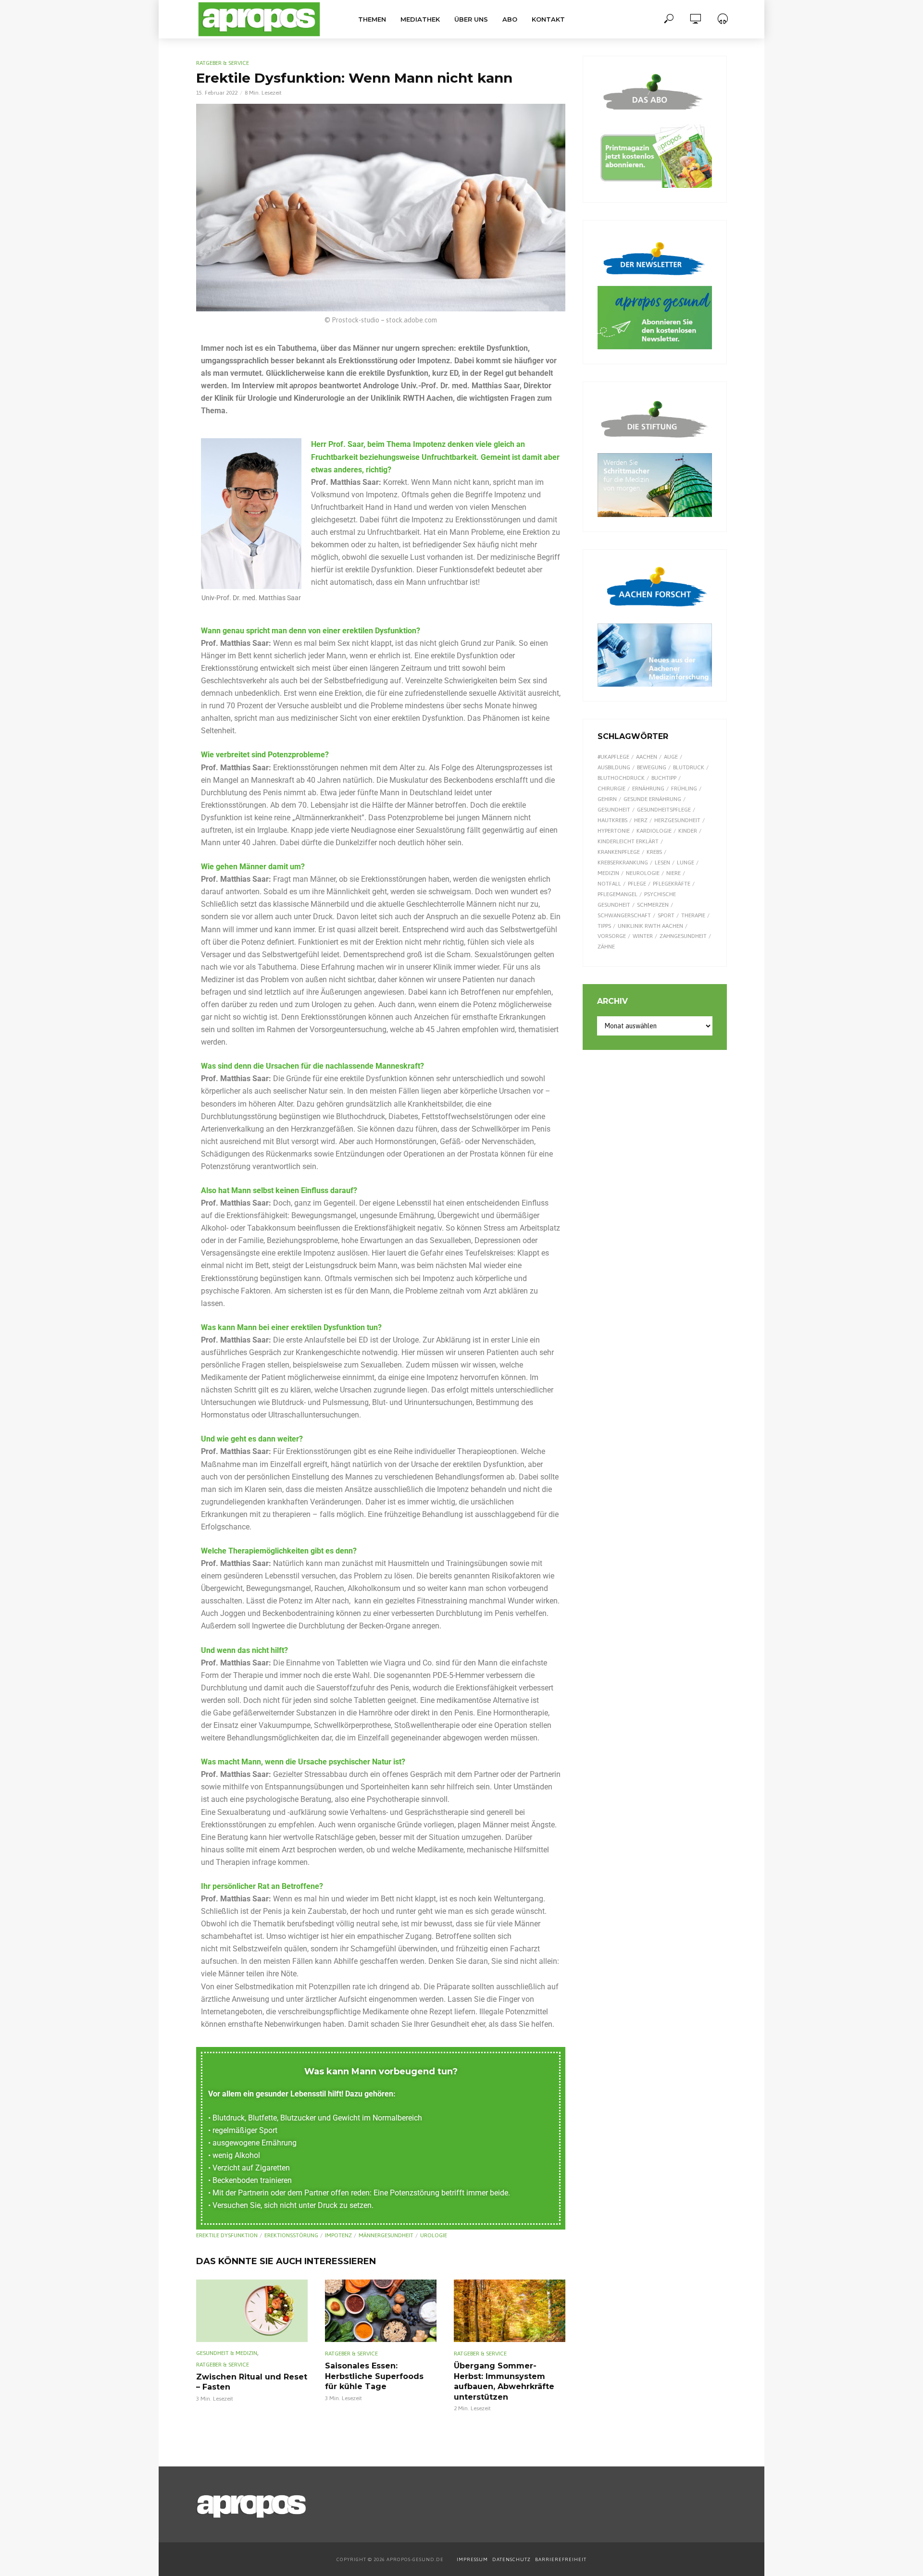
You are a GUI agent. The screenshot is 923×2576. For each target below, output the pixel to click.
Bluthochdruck (621, 778)
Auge (671, 757)
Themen (372, 19)
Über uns (471, 19)
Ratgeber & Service (223, 63)
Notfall (609, 884)
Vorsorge (612, 936)
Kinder (688, 831)
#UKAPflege (613, 757)
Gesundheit (614, 810)
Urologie (434, 2235)
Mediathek (420, 19)
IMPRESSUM (472, 2559)
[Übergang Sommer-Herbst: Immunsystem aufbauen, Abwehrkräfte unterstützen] (510, 2311)
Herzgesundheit (677, 820)
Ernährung (648, 789)
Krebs (654, 852)
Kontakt (548, 19)
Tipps (604, 926)
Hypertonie (614, 831)
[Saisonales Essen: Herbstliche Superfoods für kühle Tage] (381, 2311)
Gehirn (607, 799)
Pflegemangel (617, 894)
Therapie (693, 915)
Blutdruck (689, 767)
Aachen (647, 757)
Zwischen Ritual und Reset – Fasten (252, 2382)
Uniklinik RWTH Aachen (650, 926)
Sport (666, 915)
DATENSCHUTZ (512, 2559)
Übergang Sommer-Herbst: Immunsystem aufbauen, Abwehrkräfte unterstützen (504, 2381)
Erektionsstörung (291, 2235)
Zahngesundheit (683, 936)
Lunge (686, 863)
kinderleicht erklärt (628, 841)
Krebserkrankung (623, 863)
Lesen (662, 863)
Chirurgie (611, 789)
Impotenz (338, 2235)
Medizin (608, 873)
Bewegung (652, 767)
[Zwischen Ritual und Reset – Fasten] (252, 2311)
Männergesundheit (386, 2235)
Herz (641, 820)
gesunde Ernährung (652, 799)
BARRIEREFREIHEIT (561, 2559)
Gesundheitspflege (664, 810)
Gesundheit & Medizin (227, 2353)
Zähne (606, 947)
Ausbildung (614, 767)
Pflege (637, 884)
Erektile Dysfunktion (227, 2235)
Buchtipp (664, 778)
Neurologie (643, 873)
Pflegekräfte (672, 884)
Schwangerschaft (624, 915)
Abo (510, 19)
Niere (674, 873)
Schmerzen (653, 905)
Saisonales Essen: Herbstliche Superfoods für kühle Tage (374, 2376)
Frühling (684, 789)
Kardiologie (654, 831)
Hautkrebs (612, 820)
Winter (643, 936)
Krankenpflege (619, 852)
